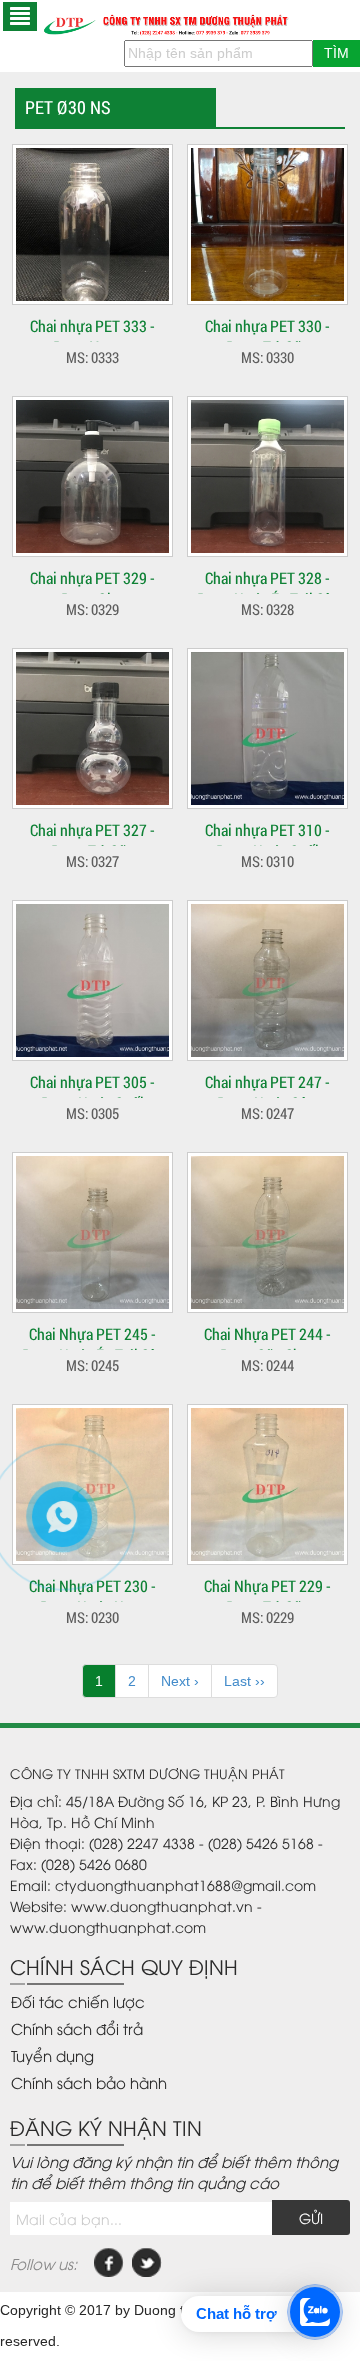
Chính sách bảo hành (89, 2082)
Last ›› (244, 1681)
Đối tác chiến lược (78, 2001)
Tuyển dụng (52, 2055)
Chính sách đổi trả (77, 2028)
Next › (180, 1681)
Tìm (336, 53)
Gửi (311, 2217)
